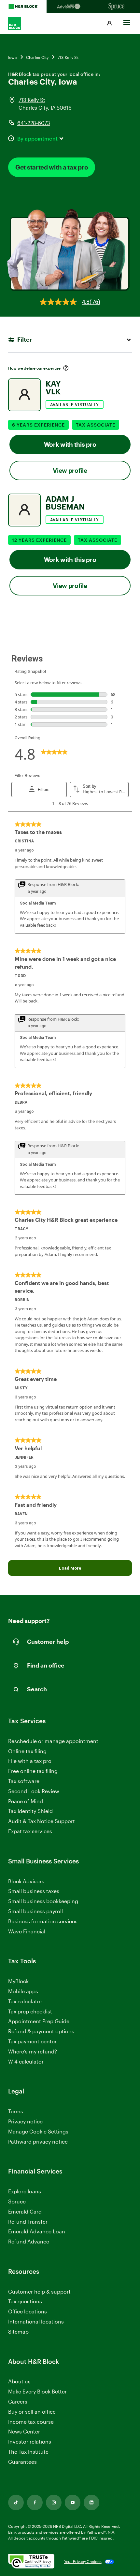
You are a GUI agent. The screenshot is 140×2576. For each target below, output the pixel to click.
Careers (18, 2402)
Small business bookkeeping (43, 1901)
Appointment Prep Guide (39, 2021)
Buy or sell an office (32, 2412)
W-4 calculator (26, 2061)
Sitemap (18, 2332)
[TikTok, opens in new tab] (16, 2502)
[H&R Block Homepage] (23, 7)
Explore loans (25, 2191)
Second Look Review (34, 1791)
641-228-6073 (34, 123)
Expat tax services (30, 1831)
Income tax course (31, 2422)
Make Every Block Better (37, 2391)
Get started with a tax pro (52, 167)
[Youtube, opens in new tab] (73, 2502)
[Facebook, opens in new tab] (35, 2502)
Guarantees (22, 2462)
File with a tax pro (30, 1761)
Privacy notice (25, 2121)
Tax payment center (32, 2041)
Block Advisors (26, 1881)
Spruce (17, 2201)
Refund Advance (29, 2241)
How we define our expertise (34, 368)
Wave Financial (27, 1932)
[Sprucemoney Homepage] (117, 7)
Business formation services (43, 1921)
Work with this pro (70, 444)
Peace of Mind (26, 1801)
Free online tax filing (33, 1771)
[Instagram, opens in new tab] (54, 2502)
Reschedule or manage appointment (53, 1741)
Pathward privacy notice (38, 2141)
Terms (16, 2111)
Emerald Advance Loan (37, 2231)
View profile (70, 470)
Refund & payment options (41, 2031)
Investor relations (30, 2442)
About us (19, 2381)
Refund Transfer (28, 2222)
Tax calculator (25, 2001)
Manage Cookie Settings (38, 2131)
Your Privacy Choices (83, 2561)
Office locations (28, 2312)
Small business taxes (34, 1891)
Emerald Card (25, 2211)
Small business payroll (35, 1911)
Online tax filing (27, 1751)
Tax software (24, 1781)
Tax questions (25, 2301)
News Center (24, 2431)
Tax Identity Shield (30, 1811)
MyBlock (18, 1981)
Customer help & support (39, 2292)
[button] (109, 23)
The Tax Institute (28, 2452)
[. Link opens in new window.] (31, 2562)
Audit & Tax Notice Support (42, 1821)
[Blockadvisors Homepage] (70, 7)
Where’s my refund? (33, 2051)
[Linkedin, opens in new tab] (91, 2502)
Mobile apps (23, 1991)
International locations (36, 2322)
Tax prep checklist (30, 2011)
